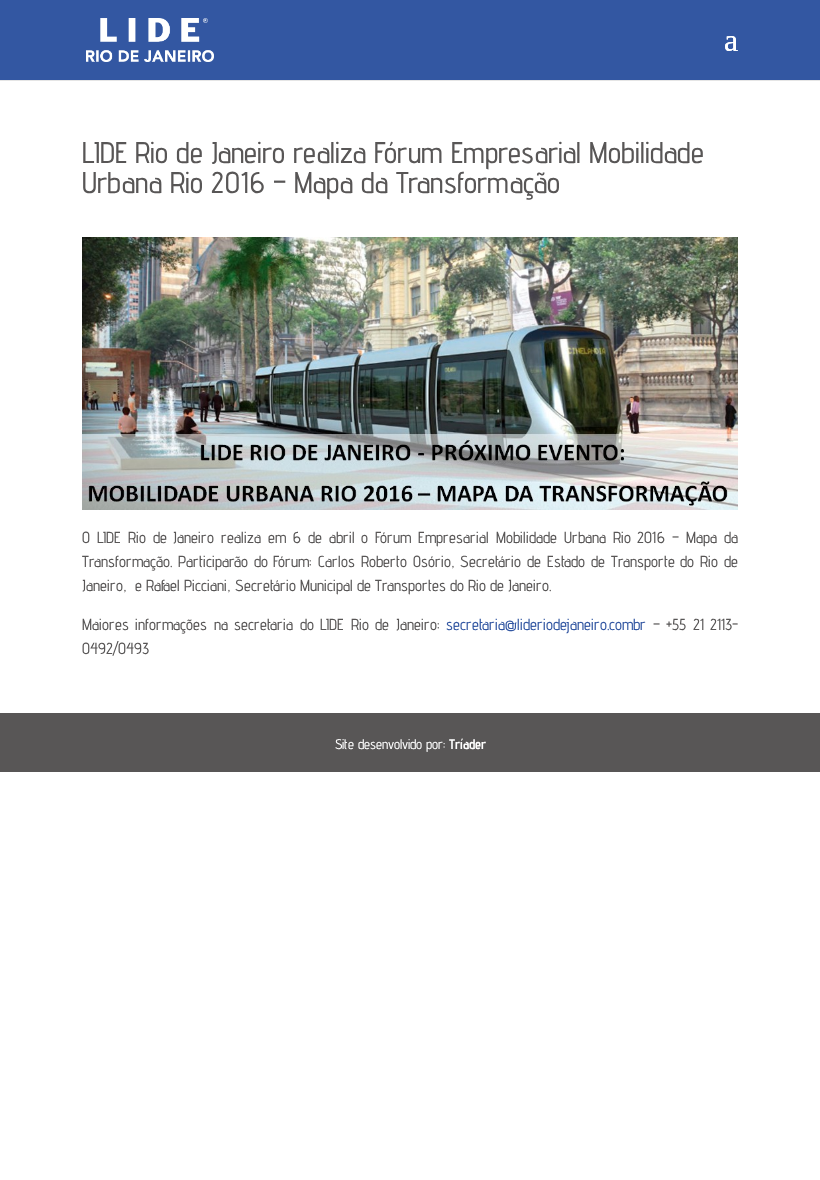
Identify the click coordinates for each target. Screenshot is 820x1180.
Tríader (467, 744)
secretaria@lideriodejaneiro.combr (546, 624)
